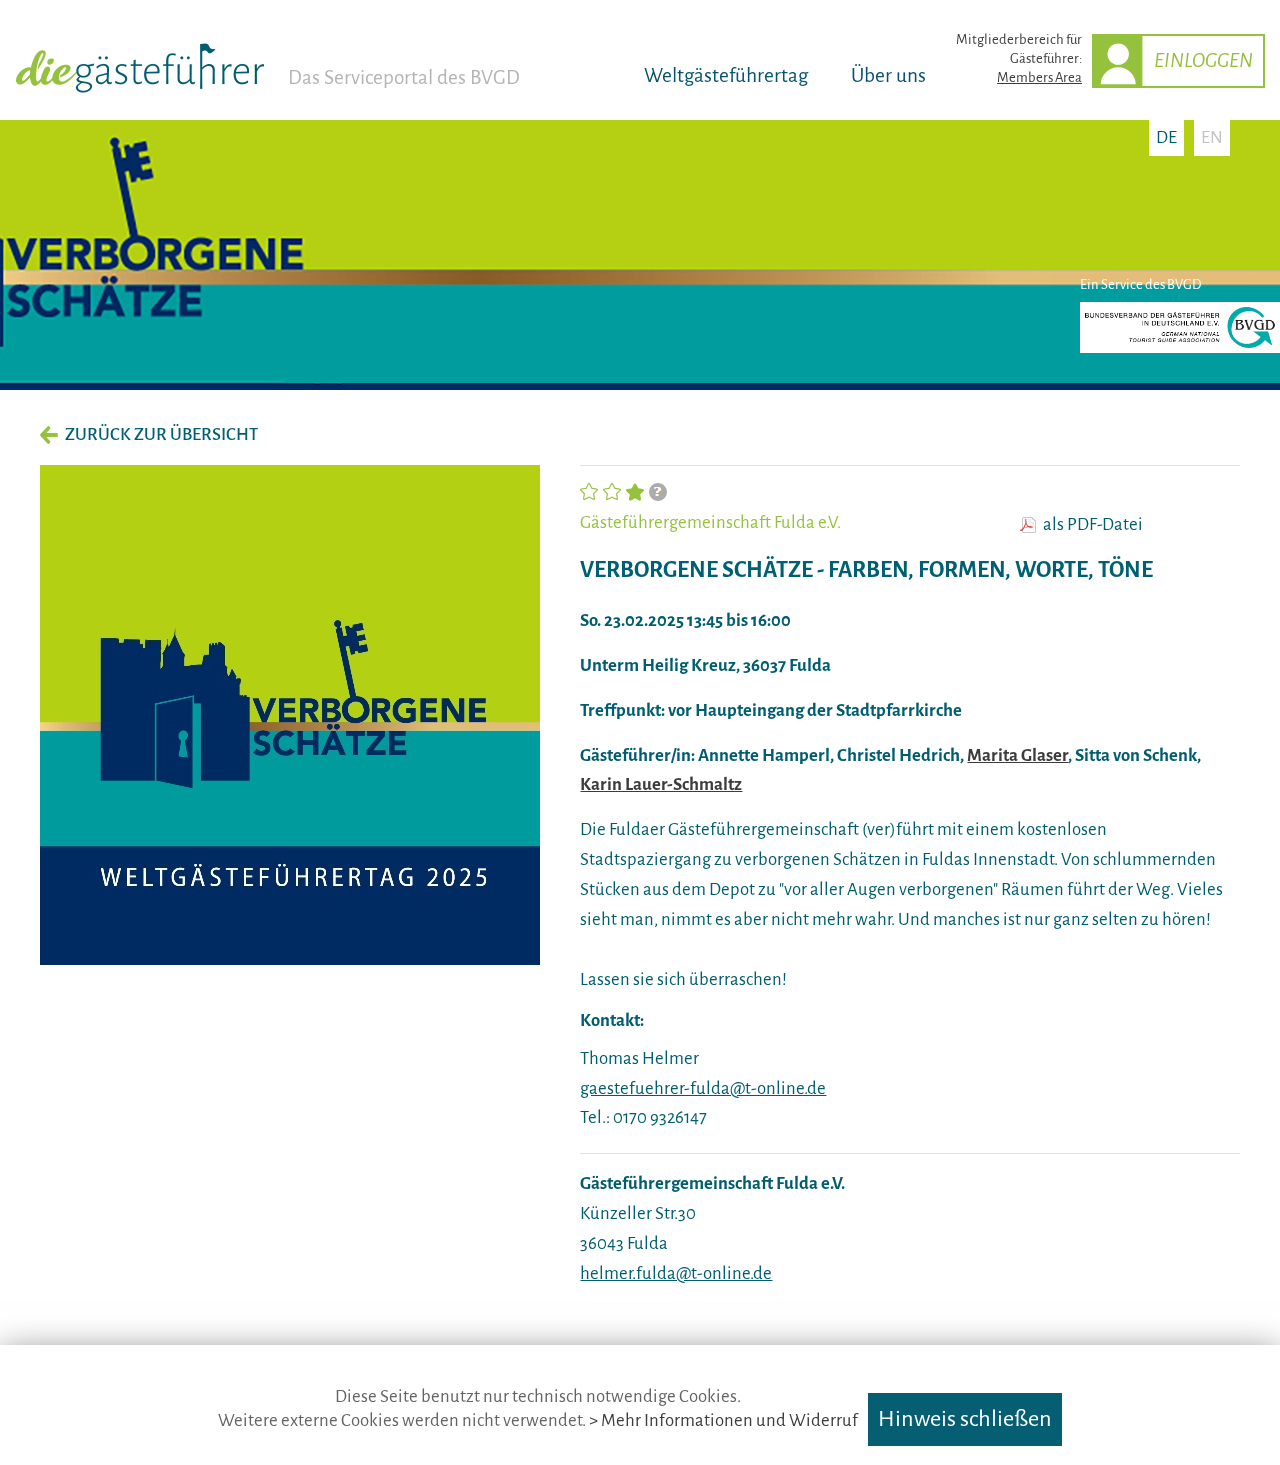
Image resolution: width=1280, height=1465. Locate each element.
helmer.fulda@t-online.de (676, 1273)
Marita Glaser (1017, 755)
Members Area (1039, 77)
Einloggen (1203, 60)
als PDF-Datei (1093, 525)
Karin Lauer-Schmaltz (661, 784)
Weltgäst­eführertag (726, 75)
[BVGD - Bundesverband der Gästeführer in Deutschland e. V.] (1180, 348)
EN (1212, 137)
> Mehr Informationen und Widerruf (723, 1420)
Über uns (888, 75)
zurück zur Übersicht (161, 434)
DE (1166, 137)
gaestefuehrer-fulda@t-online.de (703, 1088)
